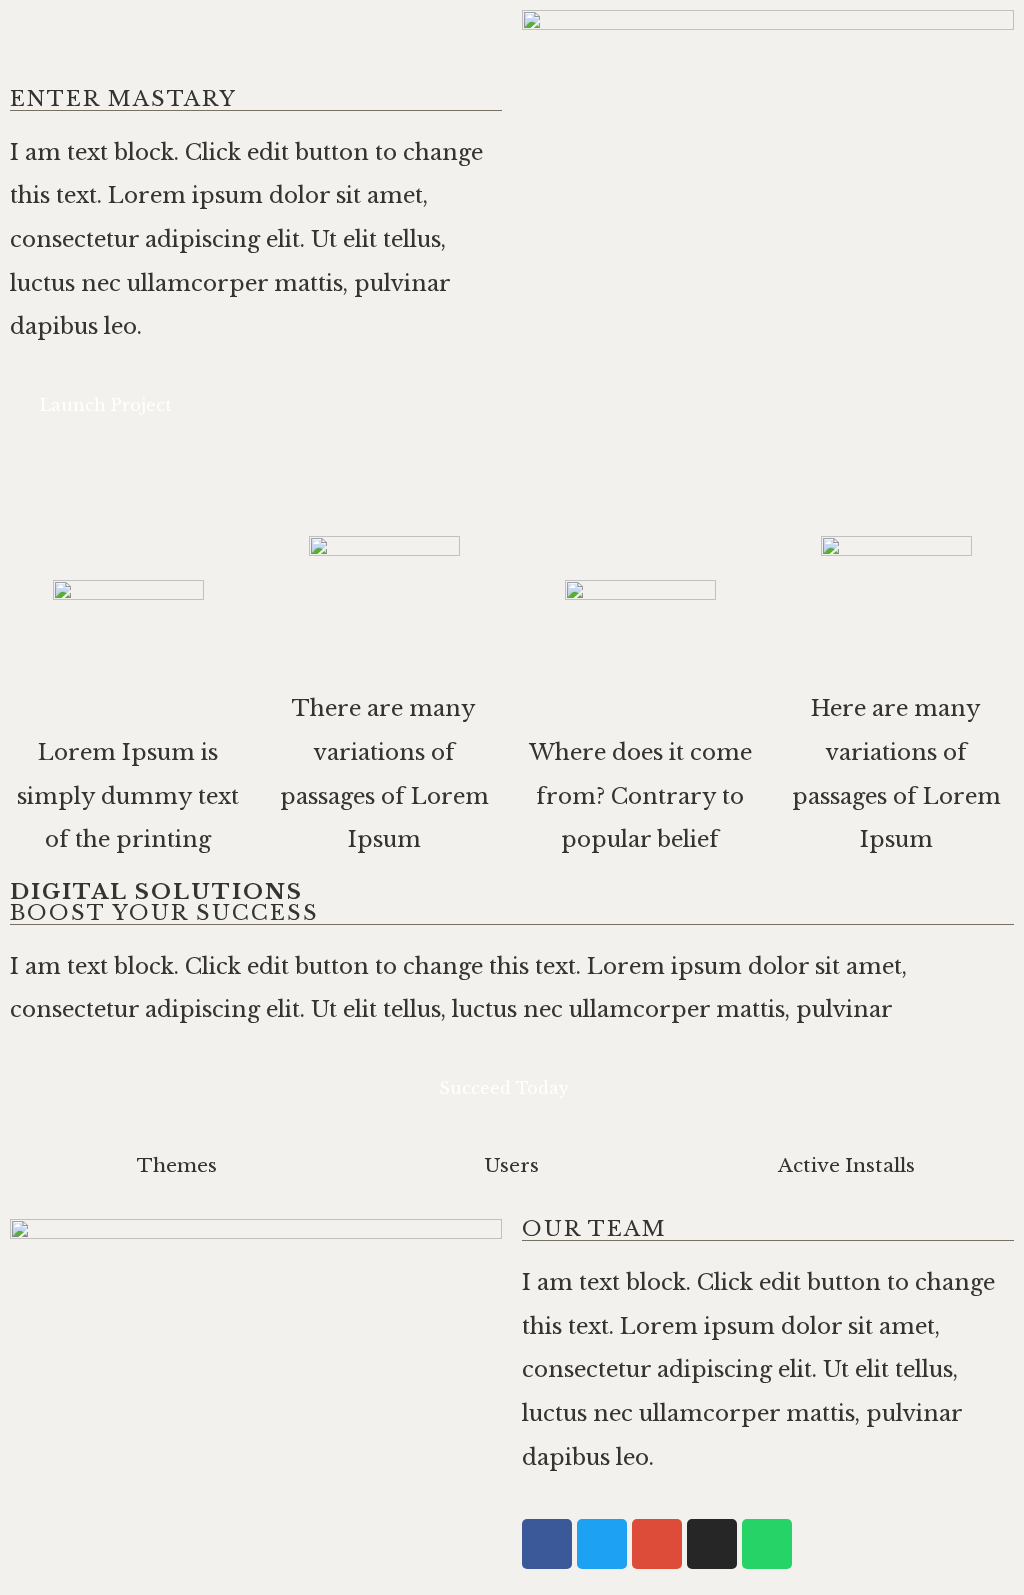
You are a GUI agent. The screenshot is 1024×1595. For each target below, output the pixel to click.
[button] (114, 405)
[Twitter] (602, 1544)
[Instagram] (712, 1544)
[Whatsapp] (767, 1544)
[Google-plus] (657, 1544)
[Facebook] (547, 1544)
